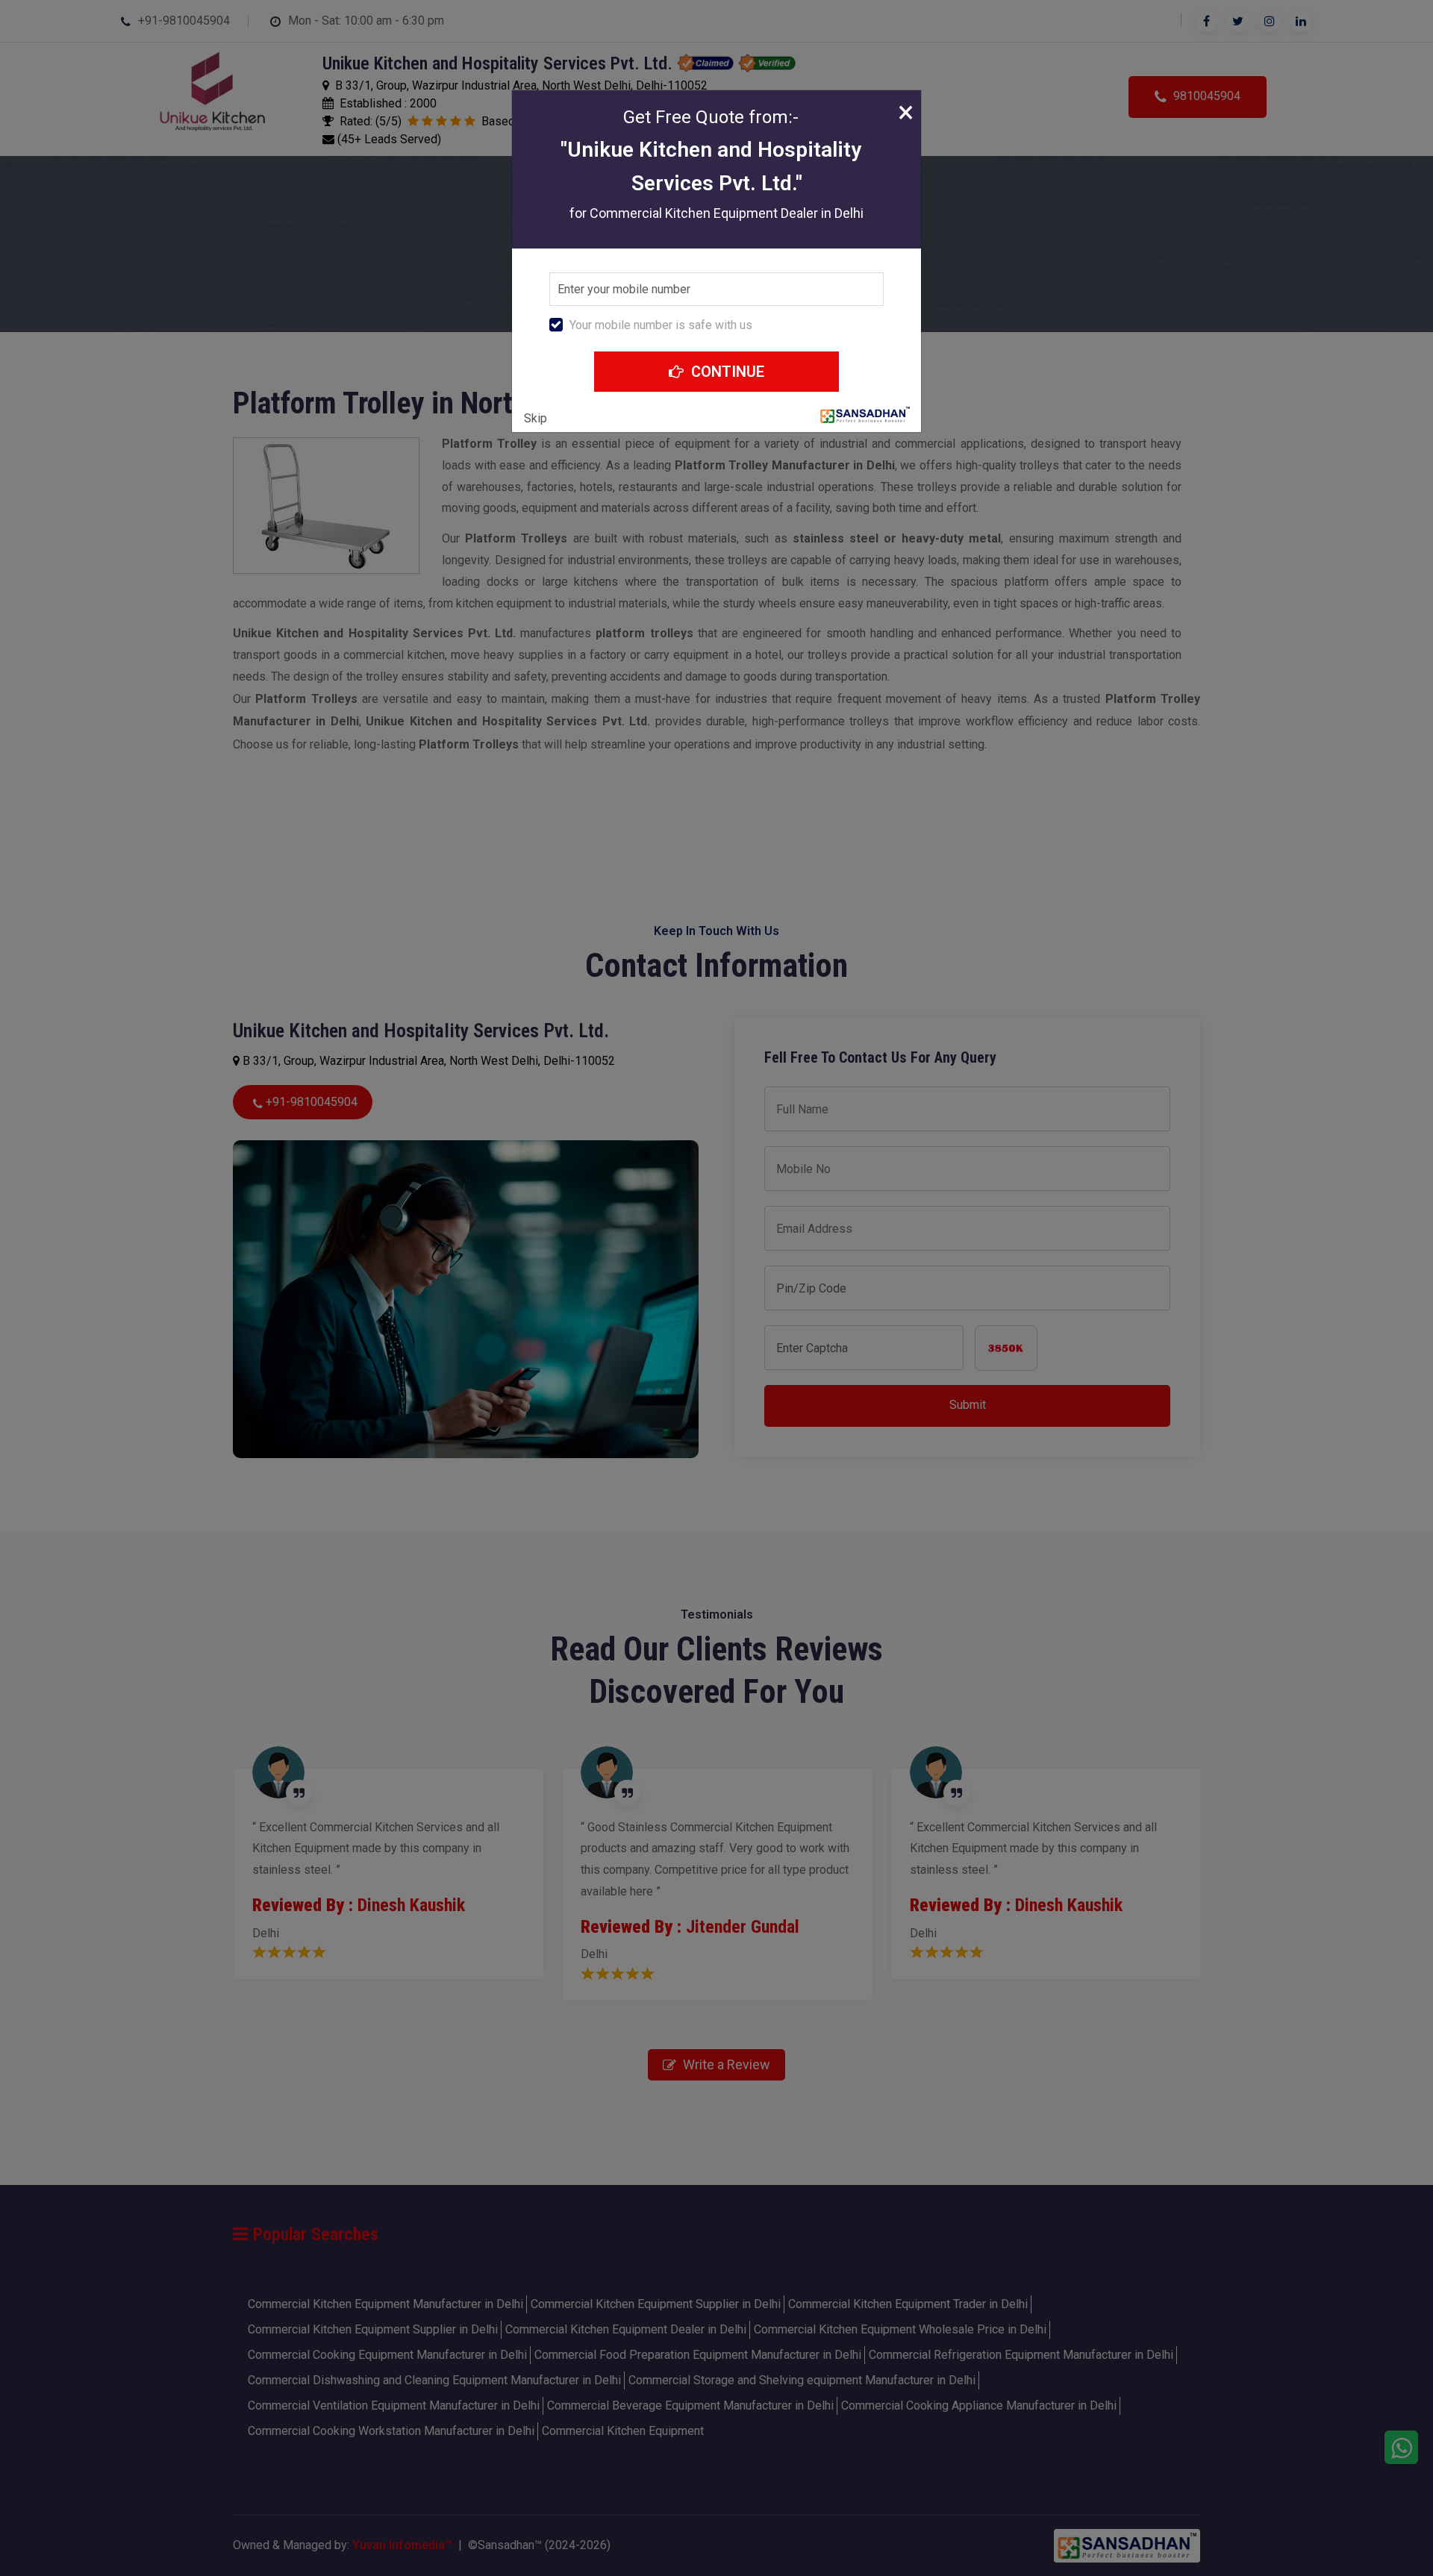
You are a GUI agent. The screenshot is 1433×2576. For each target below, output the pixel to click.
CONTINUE (726, 372)
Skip (536, 418)
